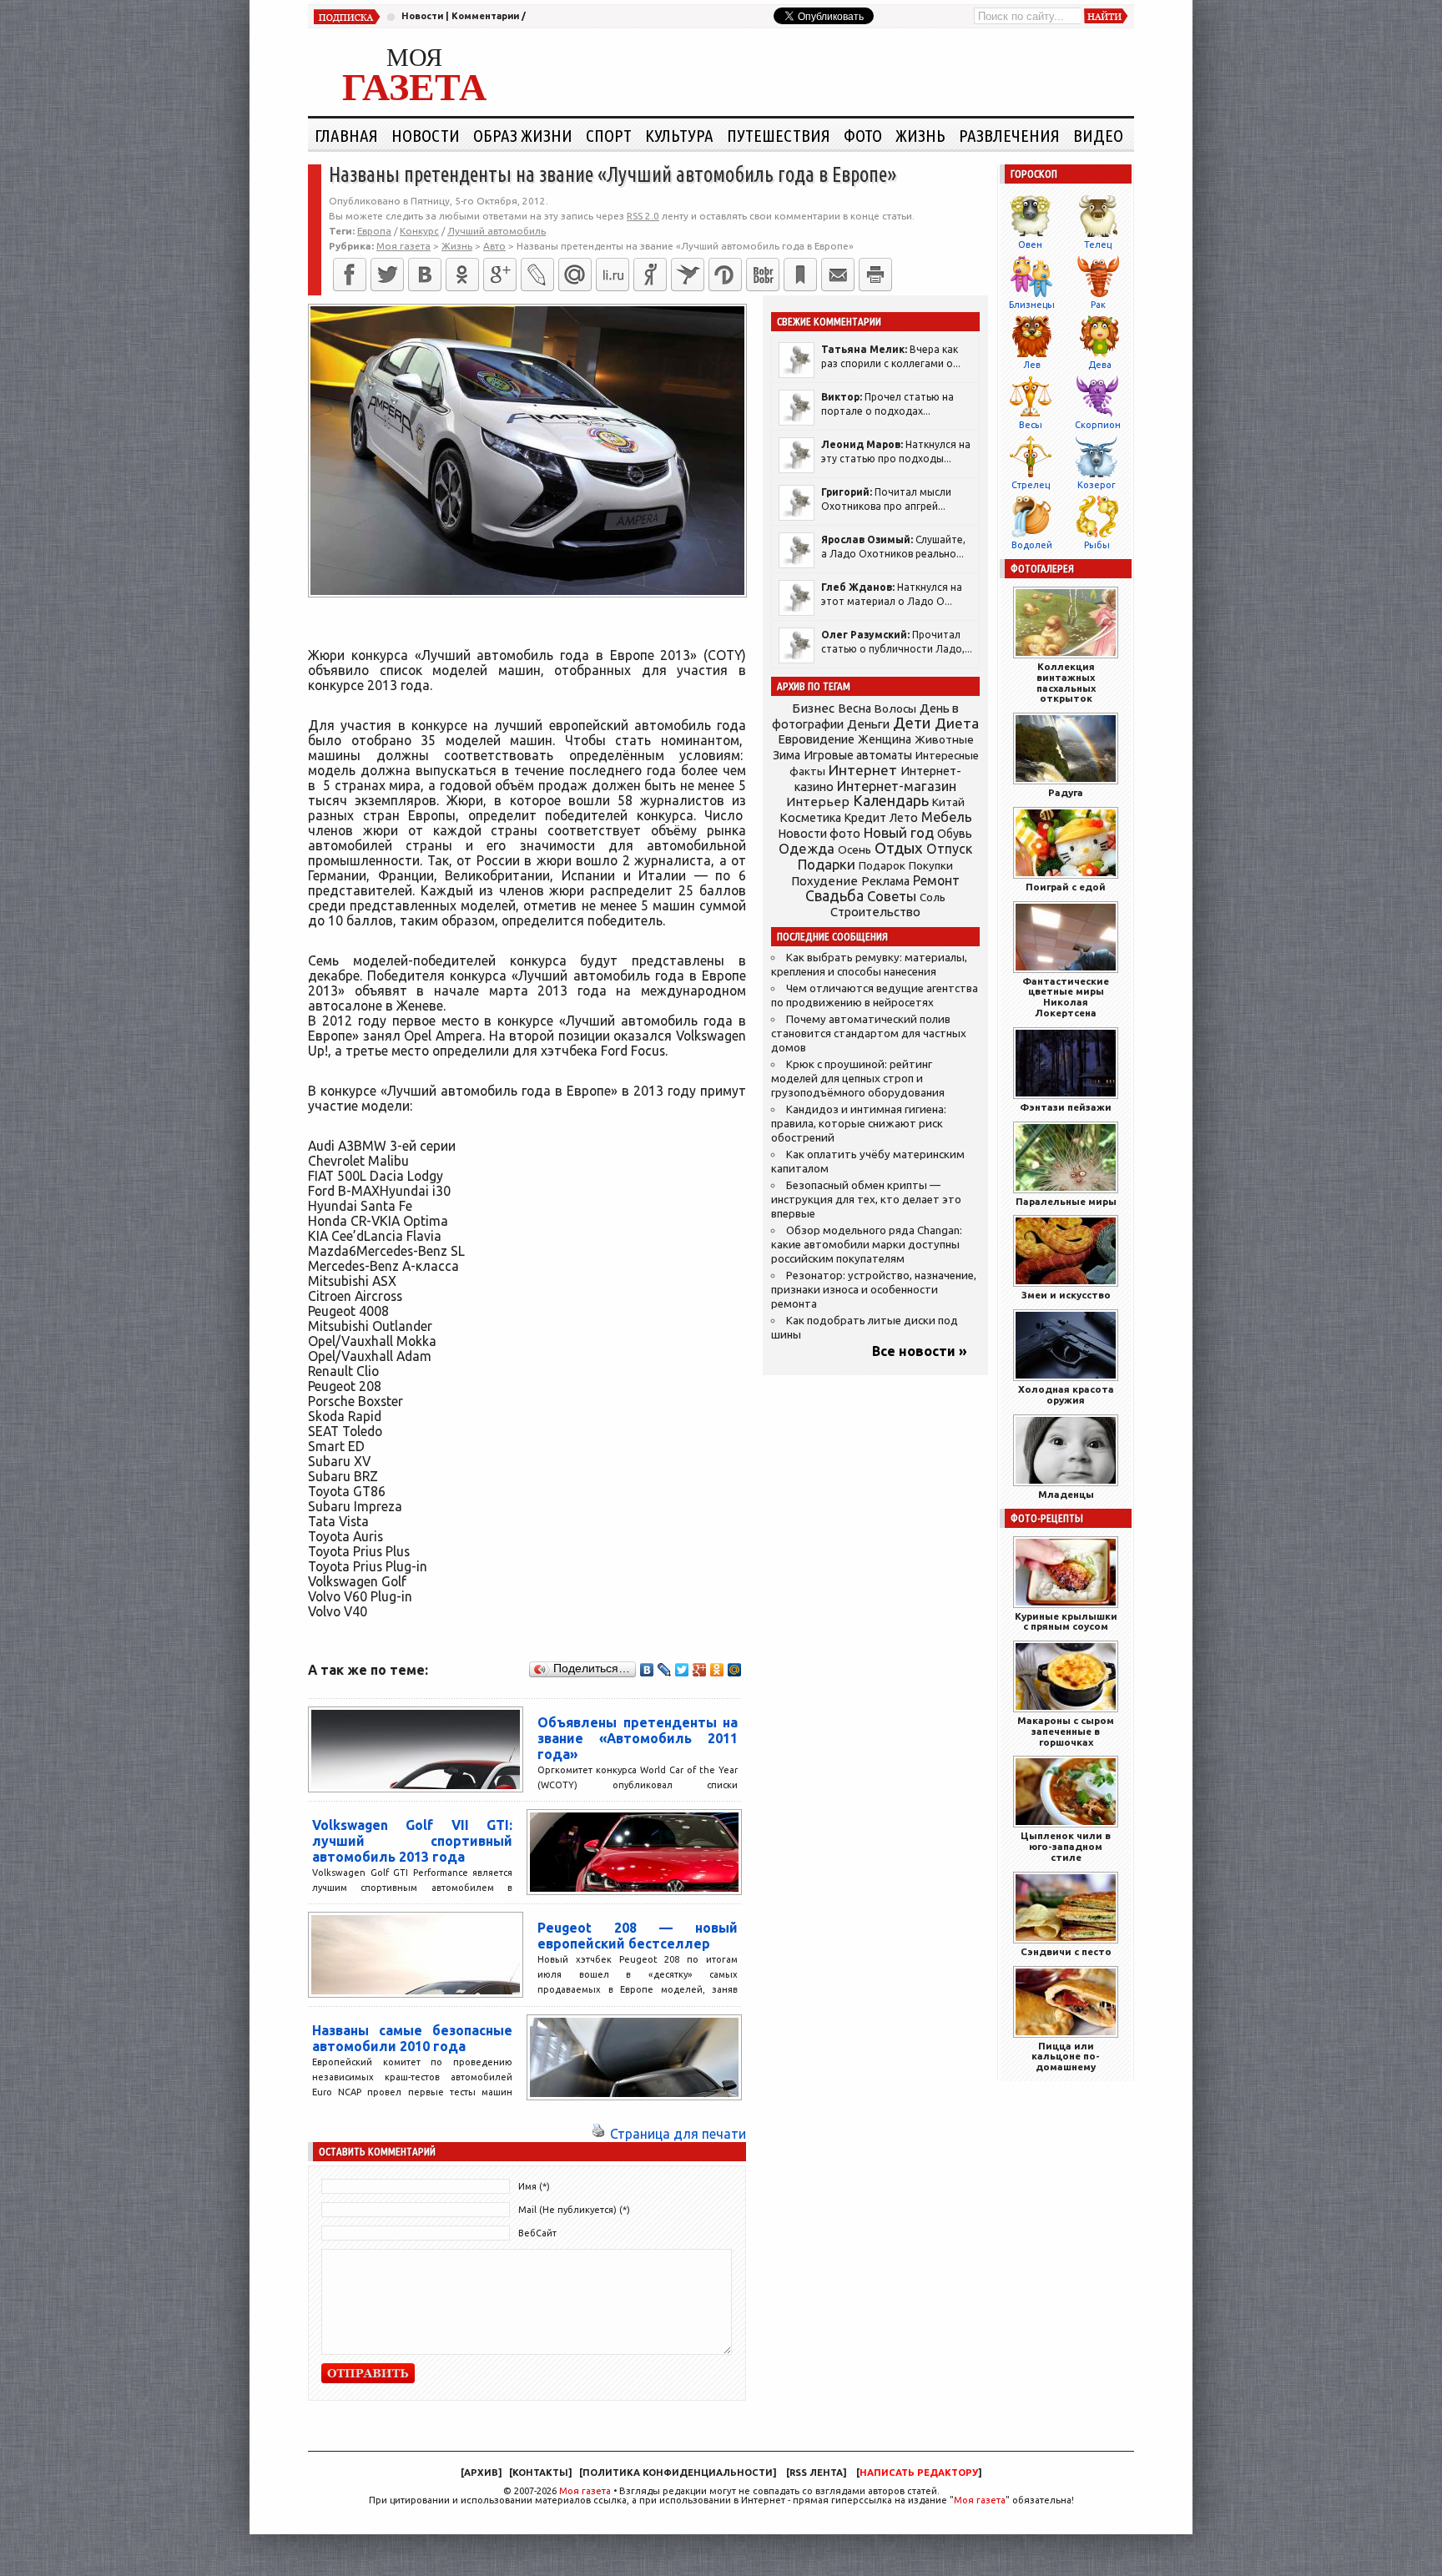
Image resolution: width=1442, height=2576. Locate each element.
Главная (346, 135)
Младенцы (1066, 1494)
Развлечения (1009, 135)
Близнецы (1032, 305)
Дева (1100, 365)
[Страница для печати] (598, 2134)
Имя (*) (534, 2186)
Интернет (863, 770)
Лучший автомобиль (497, 231)
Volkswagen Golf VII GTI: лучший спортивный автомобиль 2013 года (412, 1841)
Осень (855, 849)
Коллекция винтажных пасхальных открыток (1066, 682)
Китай (948, 802)
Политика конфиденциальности (678, 2473)
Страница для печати (678, 2134)
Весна (855, 708)
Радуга (1066, 792)
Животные (944, 739)
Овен (1030, 244)
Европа (374, 231)
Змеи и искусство (1066, 1295)
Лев (1032, 365)
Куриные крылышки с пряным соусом (1066, 1621)
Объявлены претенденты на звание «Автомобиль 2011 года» (638, 1738)
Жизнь (920, 135)
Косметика (810, 818)
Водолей (1032, 545)
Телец (1098, 244)
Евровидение (816, 739)
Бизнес (813, 708)
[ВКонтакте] (425, 275)
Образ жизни (523, 135)
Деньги (868, 724)
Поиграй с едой (1066, 887)
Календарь (891, 800)
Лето (904, 818)
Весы (1031, 425)
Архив (481, 2473)
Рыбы (1097, 545)
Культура (679, 135)
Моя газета (585, 2491)
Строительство (875, 912)
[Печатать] (875, 275)
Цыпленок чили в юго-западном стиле (1066, 1846)
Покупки (931, 866)
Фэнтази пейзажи (1066, 1107)
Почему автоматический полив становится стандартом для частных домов (869, 1033)
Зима (787, 755)
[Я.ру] (650, 275)
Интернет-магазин (897, 786)
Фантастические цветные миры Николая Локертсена (1066, 997)
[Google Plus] (700, 1670)
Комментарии (485, 16)
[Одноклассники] (462, 275)
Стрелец (1031, 485)
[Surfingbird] (688, 275)
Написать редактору (919, 2473)
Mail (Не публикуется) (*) (574, 2210)
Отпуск (949, 849)
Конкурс (419, 231)
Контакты (540, 2473)
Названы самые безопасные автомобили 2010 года (412, 2038)
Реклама (885, 881)
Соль (933, 897)
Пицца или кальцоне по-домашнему (1066, 2057)
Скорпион (1098, 425)
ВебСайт (537, 2233)
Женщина (885, 739)
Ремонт (936, 880)
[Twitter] (387, 275)
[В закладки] (800, 275)
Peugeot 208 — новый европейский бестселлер (638, 1936)
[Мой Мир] (735, 1670)
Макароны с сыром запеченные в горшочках (1066, 1731)
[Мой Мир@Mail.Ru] (575, 275)
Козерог (1097, 485)
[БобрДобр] (763, 275)
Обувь (955, 834)
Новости (422, 16)
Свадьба (834, 896)
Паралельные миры (1066, 1201)
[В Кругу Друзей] (725, 275)
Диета (957, 723)
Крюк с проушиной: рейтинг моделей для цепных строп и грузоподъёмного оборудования (858, 1079)
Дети (912, 723)
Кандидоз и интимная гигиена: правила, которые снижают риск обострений (859, 1124)
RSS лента (816, 2473)
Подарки (827, 864)
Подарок (882, 866)
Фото (863, 135)
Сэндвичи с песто (1066, 1951)
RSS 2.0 (643, 216)
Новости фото (819, 834)
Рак (1098, 305)
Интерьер (818, 802)
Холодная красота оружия (1066, 1394)
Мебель (947, 817)
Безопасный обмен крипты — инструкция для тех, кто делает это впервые (866, 1200)
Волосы (895, 708)
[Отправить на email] (838, 275)
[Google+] (500, 275)
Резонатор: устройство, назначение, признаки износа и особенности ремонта (874, 1290)
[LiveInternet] (613, 275)
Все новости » (920, 1351)
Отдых (899, 848)
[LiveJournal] (537, 275)
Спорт (609, 135)
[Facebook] (350, 275)
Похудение (824, 881)
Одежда (807, 848)
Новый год (899, 832)
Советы (892, 896)
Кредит (865, 818)
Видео (1098, 135)
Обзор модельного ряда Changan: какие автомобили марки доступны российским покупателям (867, 1245)
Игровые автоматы (858, 755)
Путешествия (779, 135)
